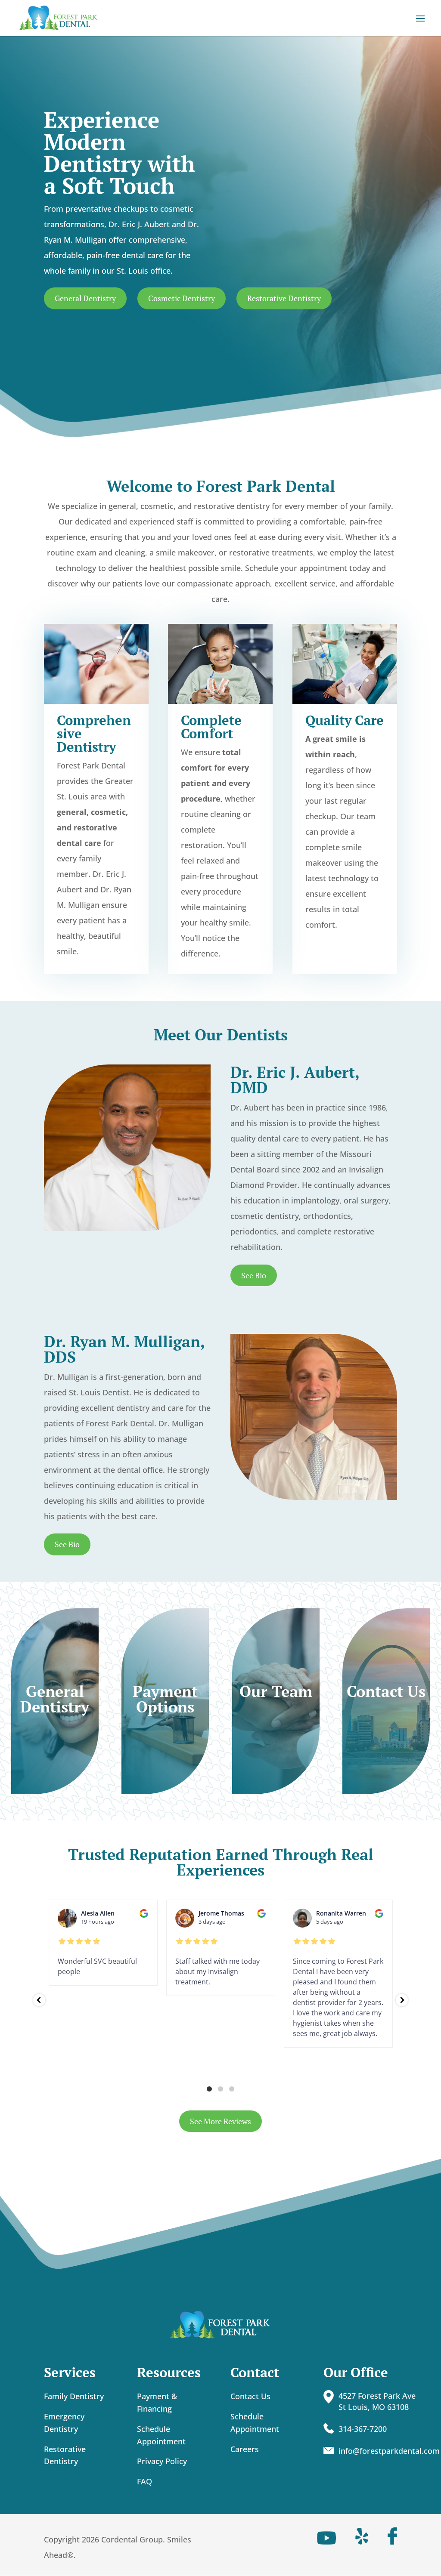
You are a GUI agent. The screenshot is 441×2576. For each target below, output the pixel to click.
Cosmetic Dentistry (182, 298)
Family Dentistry (74, 2396)
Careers (245, 2449)
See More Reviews (220, 2121)
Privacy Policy (162, 2461)
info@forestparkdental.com (389, 2451)
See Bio (254, 1275)
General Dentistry (85, 298)
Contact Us (250, 2396)
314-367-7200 (363, 2429)
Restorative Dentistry (284, 298)
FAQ (144, 2481)
